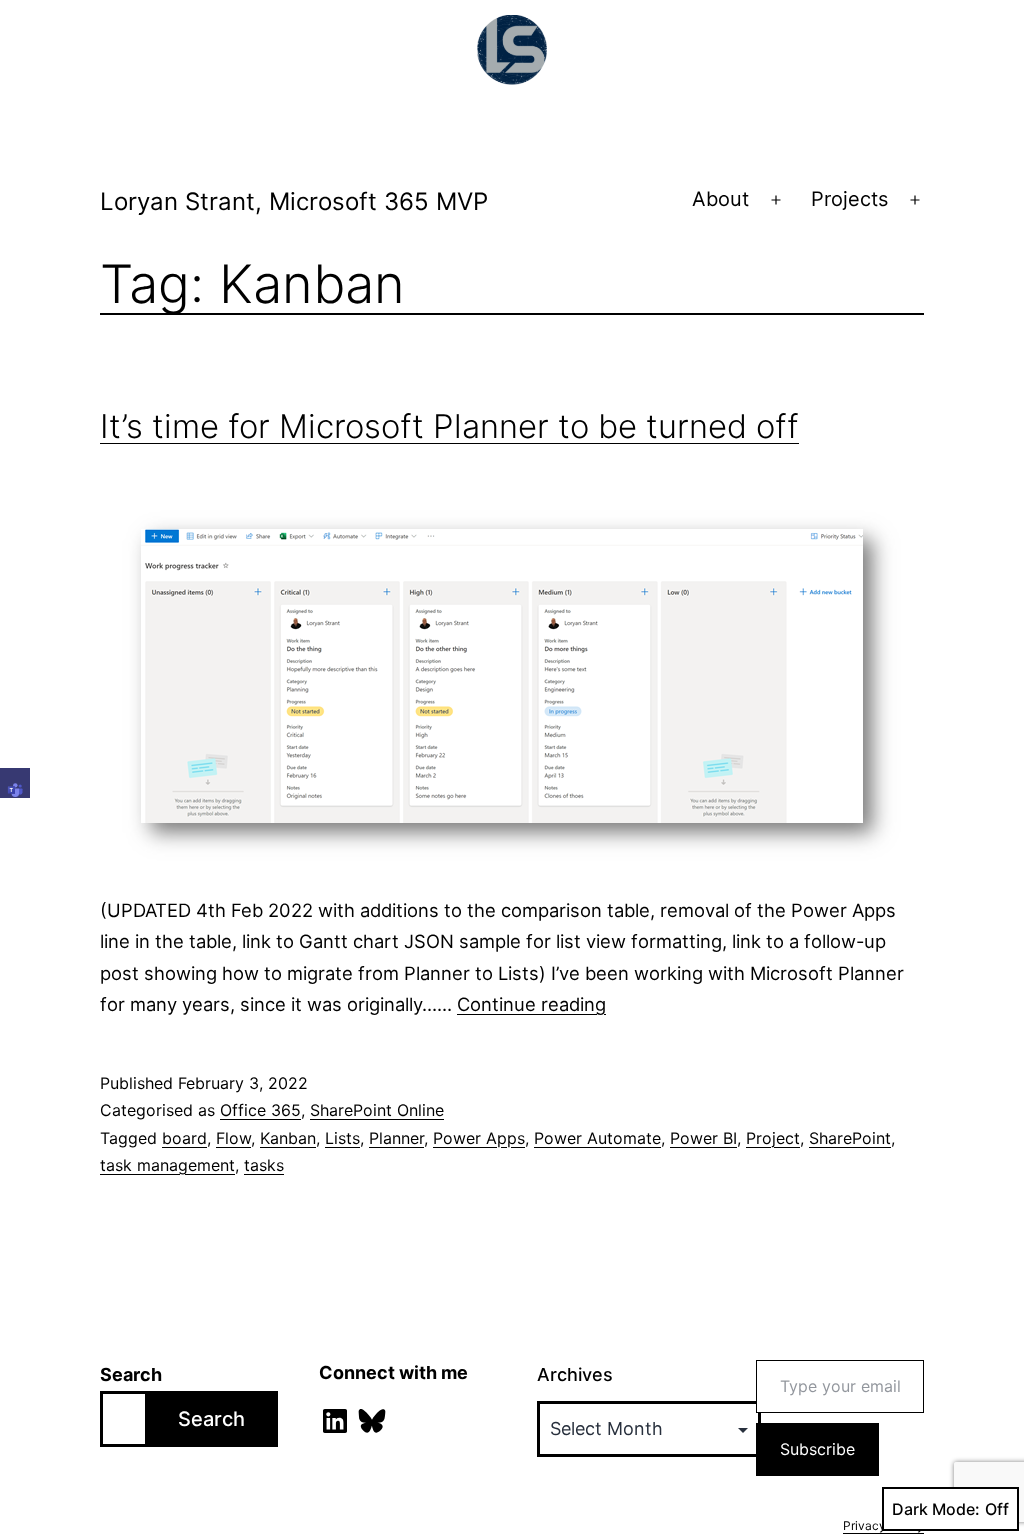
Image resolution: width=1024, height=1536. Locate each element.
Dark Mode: (936, 1509)
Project (773, 1138)
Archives (575, 1374)
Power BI (703, 1138)
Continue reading (531, 1004)
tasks (264, 1165)
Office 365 (260, 1110)
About (720, 199)
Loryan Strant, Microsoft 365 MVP (294, 201)
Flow (233, 1138)
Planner (396, 1138)
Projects (849, 199)
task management (167, 1165)
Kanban (288, 1138)
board (184, 1138)
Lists (342, 1138)
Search (131, 1374)
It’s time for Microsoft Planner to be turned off (449, 426)
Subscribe (817, 1449)
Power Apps (479, 1138)
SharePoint (850, 1138)
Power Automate (597, 1138)
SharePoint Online (377, 1110)
